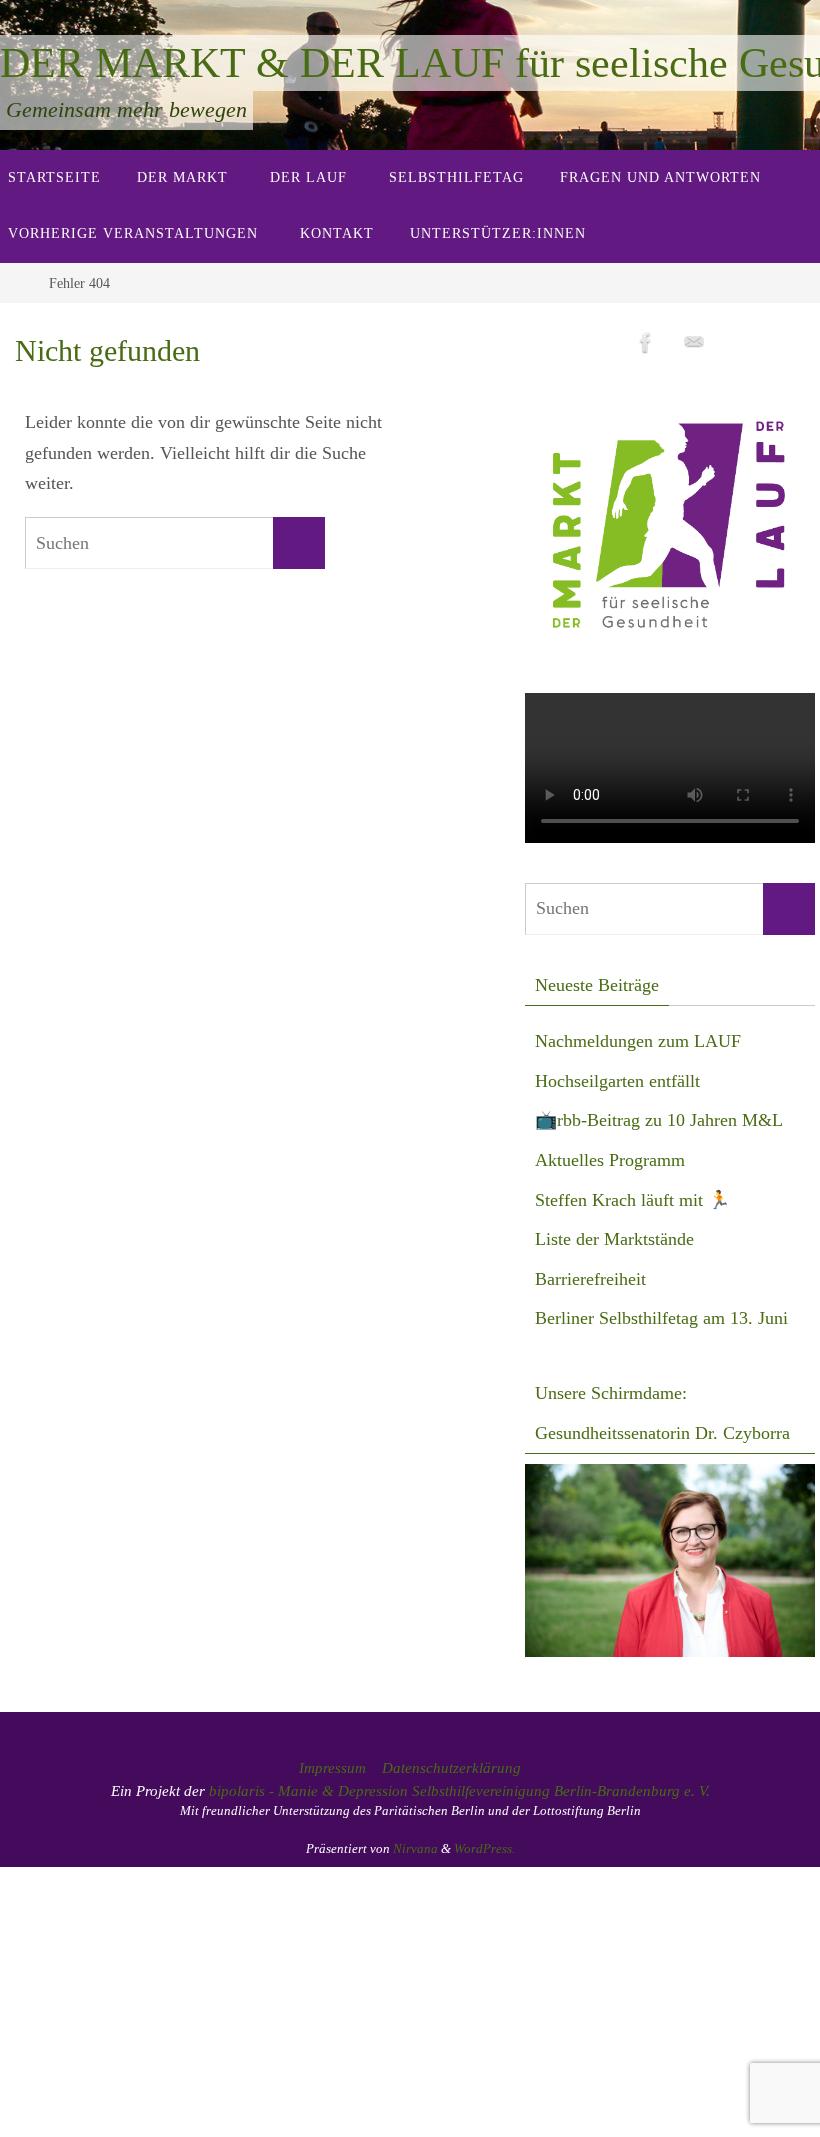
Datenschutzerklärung (451, 1768)
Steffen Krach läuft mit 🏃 (632, 1200)
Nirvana (415, 1848)
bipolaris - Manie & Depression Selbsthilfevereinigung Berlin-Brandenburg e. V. (459, 1791)
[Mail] (694, 342)
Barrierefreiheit (590, 1279)
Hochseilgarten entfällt (617, 1081)
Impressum (332, 1768)
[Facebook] (646, 342)
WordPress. (484, 1848)
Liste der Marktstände (614, 1239)
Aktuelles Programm (610, 1160)
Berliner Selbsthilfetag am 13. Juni (661, 1318)
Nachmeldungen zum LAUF (638, 1041)
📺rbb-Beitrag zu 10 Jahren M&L (659, 1120)
